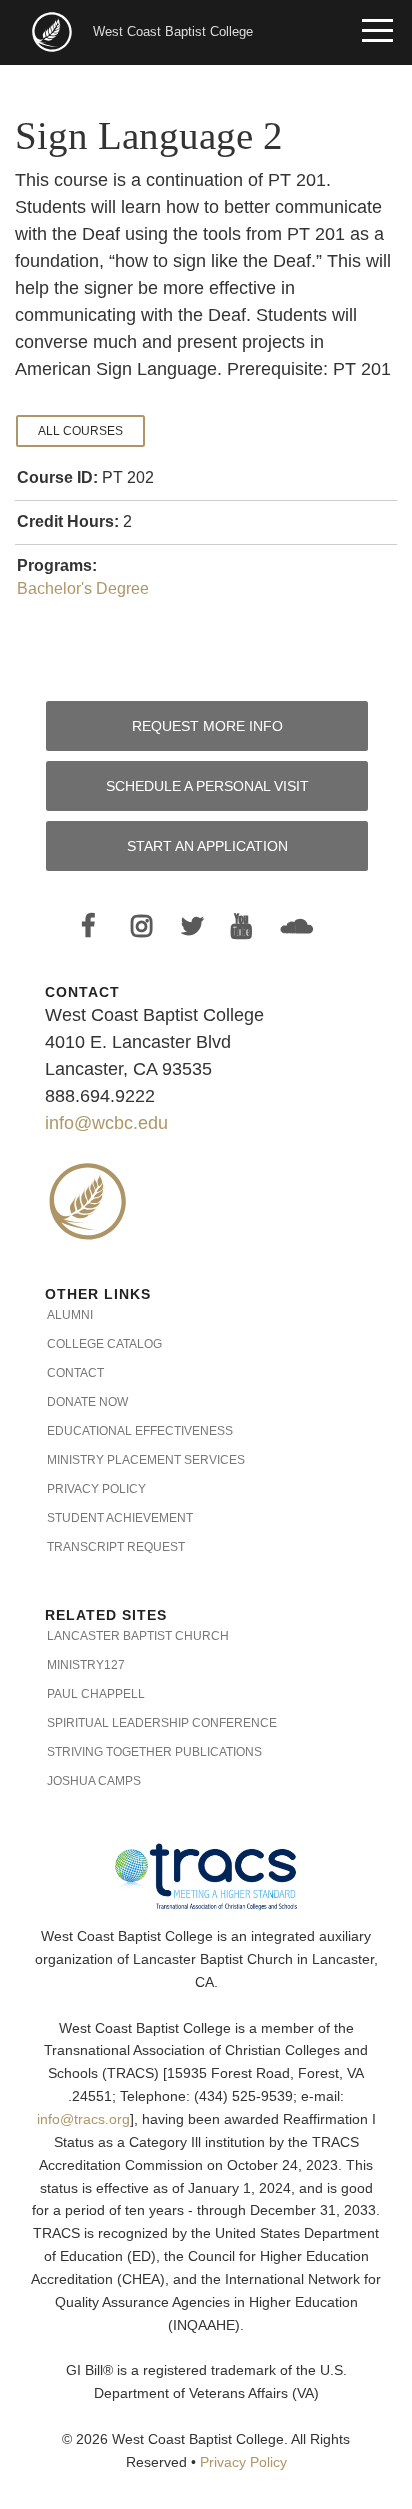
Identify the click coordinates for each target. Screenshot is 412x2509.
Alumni (70, 1315)
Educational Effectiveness (140, 1431)
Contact (75, 1373)
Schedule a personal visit (207, 786)
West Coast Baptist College (173, 31)
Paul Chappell (96, 1694)
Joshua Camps (94, 1781)
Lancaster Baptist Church (138, 1636)
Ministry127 (86, 1665)
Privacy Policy (96, 1489)
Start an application (207, 846)
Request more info (207, 726)
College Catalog (104, 1344)
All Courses (80, 431)
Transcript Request (116, 1547)
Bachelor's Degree (83, 588)
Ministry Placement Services (146, 1460)
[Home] (54, 30)
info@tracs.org (83, 2119)
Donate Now (87, 1402)
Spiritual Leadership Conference (162, 1723)
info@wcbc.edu (106, 1123)
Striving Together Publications (154, 1752)
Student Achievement (120, 1518)
